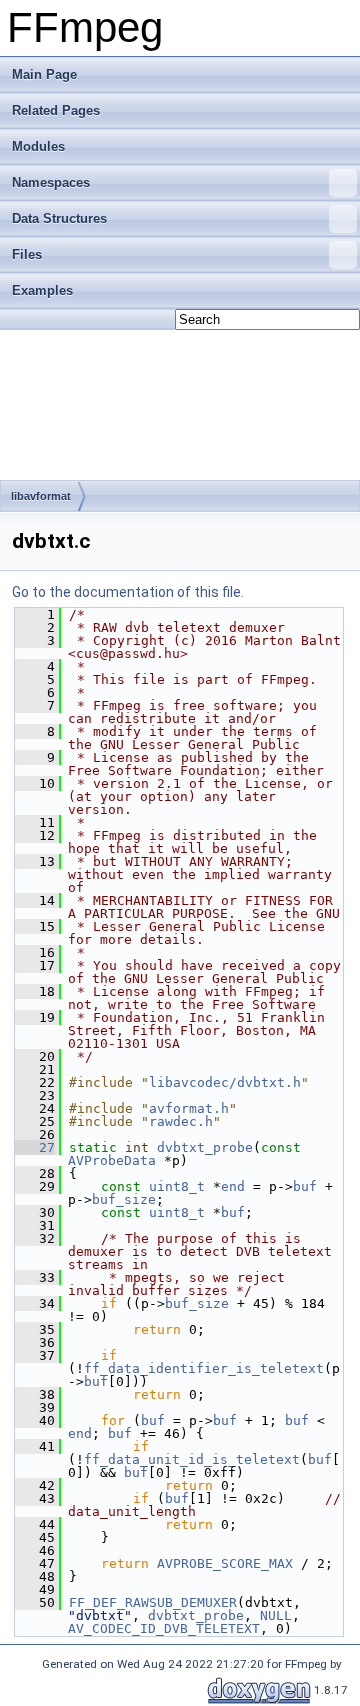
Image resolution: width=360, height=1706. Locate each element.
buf (305, 1186)
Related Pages (56, 110)
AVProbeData (112, 1160)
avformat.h (189, 1108)
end (233, 1186)
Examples (42, 290)
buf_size (124, 1199)
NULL (276, 1615)
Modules (38, 146)
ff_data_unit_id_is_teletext (192, 1459)
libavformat (41, 496)
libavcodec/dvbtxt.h (225, 1082)
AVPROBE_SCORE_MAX (225, 1563)
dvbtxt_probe (205, 1147)
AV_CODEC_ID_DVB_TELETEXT (164, 1628)
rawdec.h (181, 1121)
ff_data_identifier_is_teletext (204, 1368)
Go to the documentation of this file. (128, 592)
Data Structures (59, 218)
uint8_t (177, 1186)
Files (27, 254)
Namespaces (51, 182)
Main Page (44, 74)
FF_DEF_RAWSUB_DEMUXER (153, 1602)
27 (35, 1147)
